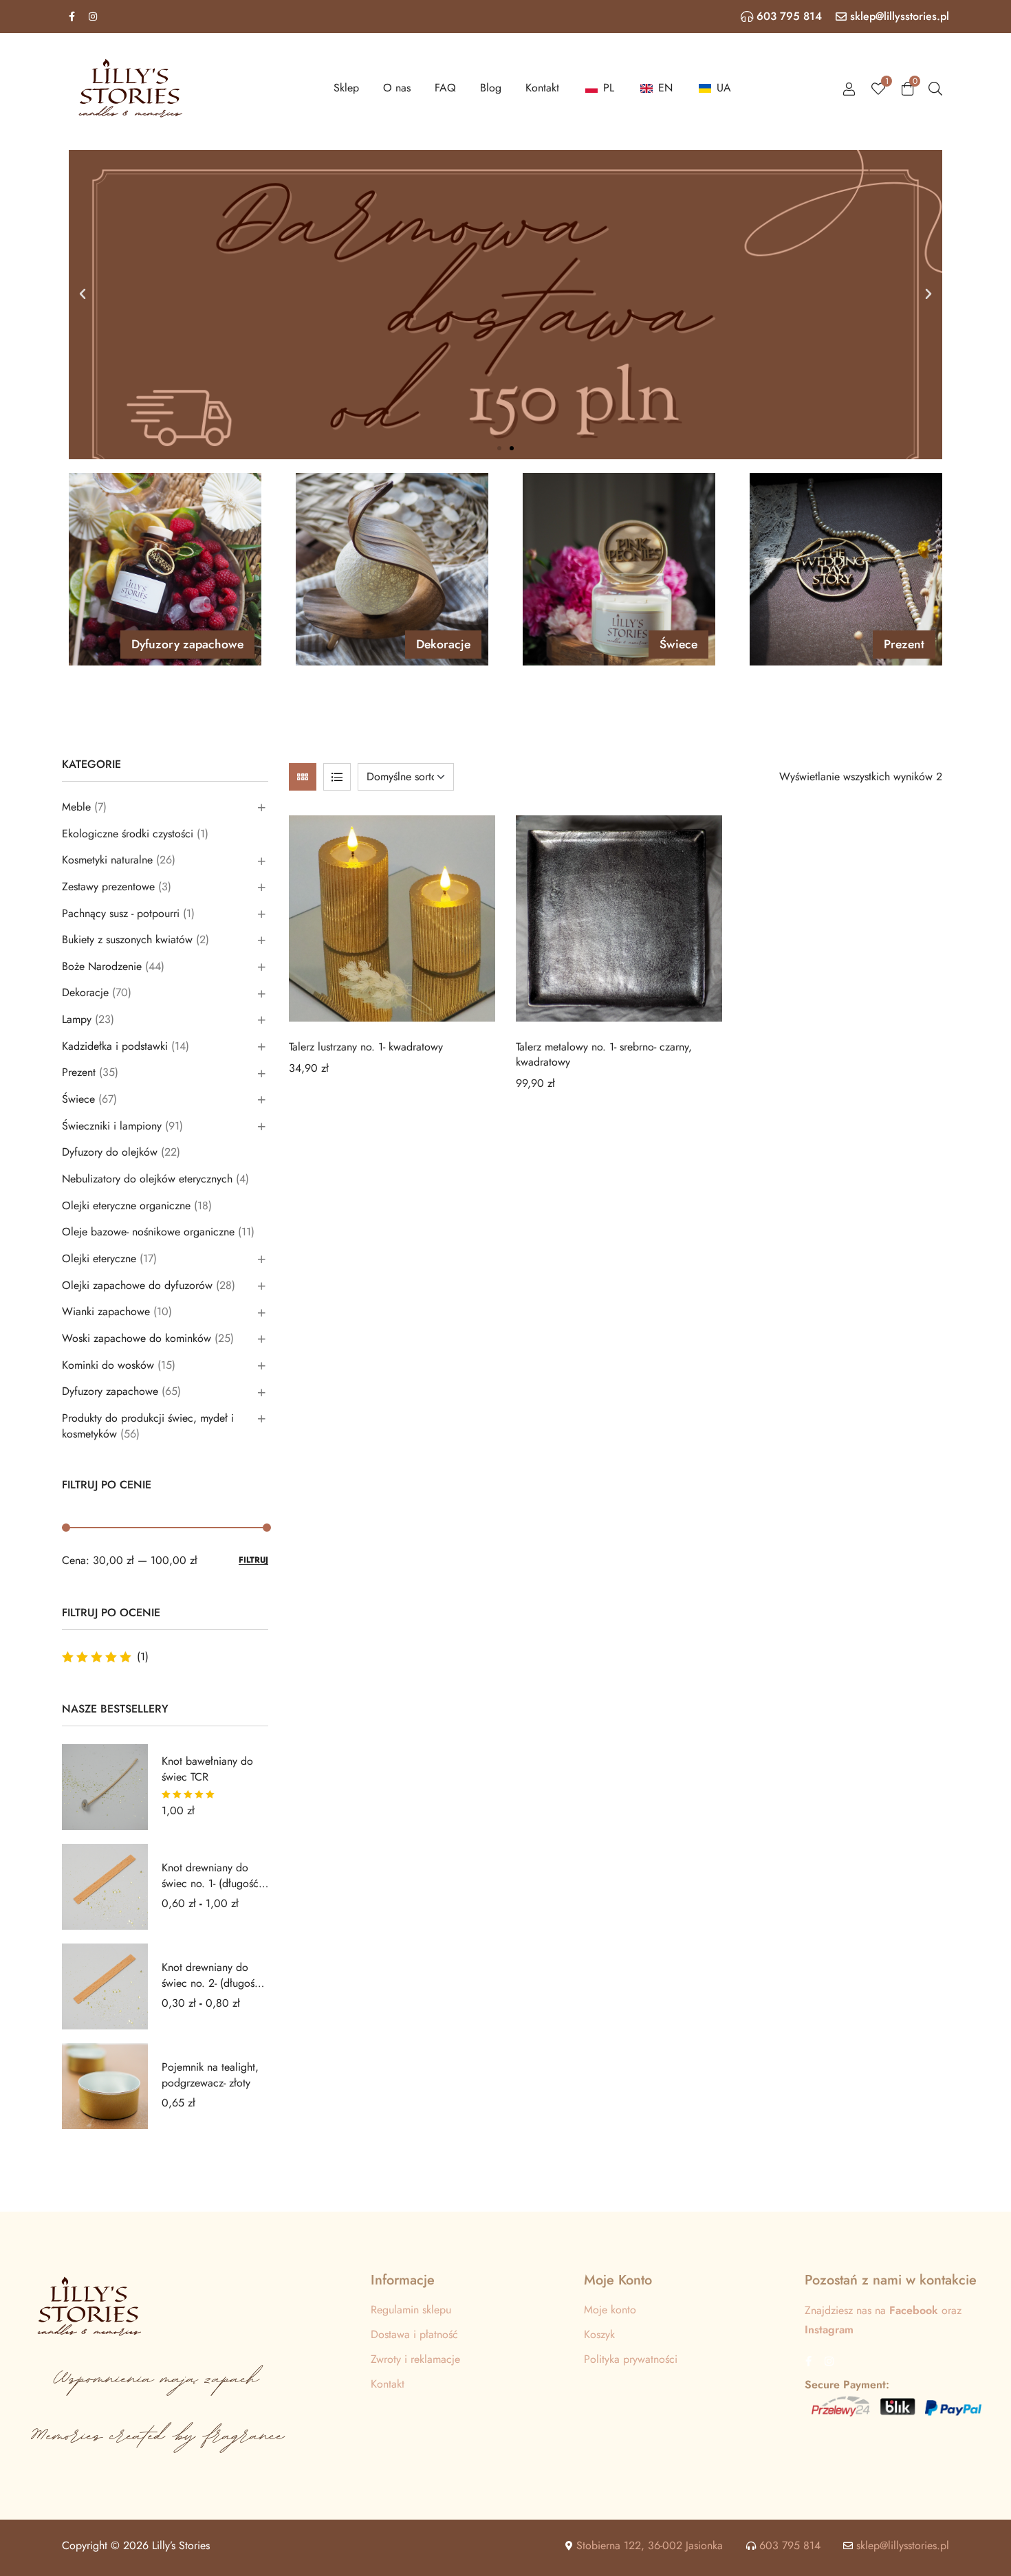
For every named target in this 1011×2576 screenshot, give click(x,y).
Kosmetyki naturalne (107, 860)
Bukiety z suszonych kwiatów (127, 939)
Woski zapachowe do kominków (137, 1338)
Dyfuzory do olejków (110, 1152)
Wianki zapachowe (106, 1311)
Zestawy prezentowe (108, 887)
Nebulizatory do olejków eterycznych (147, 1179)
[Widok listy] (337, 777)
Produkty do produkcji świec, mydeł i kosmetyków (148, 1426)
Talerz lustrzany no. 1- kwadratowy (366, 1047)
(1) (105, 1657)
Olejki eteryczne (99, 1258)
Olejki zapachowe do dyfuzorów (137, 1285)
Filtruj (253, 1560)
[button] (83, 294)
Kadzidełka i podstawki (115, 1046)
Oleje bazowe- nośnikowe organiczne (148, 1232)
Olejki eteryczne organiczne (126, 1206)
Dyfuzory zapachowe (110, 1391)
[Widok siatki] (303, 777)
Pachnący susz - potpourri (121, 913)
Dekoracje (85, 992)
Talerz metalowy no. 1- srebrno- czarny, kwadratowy (604, 1054)
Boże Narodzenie (102, 966)
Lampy (77, 1019)
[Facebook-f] (72, 16)
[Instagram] (93, 16)
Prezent (79, 1072)
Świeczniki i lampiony (112, 1126)
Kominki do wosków (108, 1365)
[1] (878, 88)
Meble (76, 807)
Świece (78, 1099)
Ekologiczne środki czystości (128, 834)
